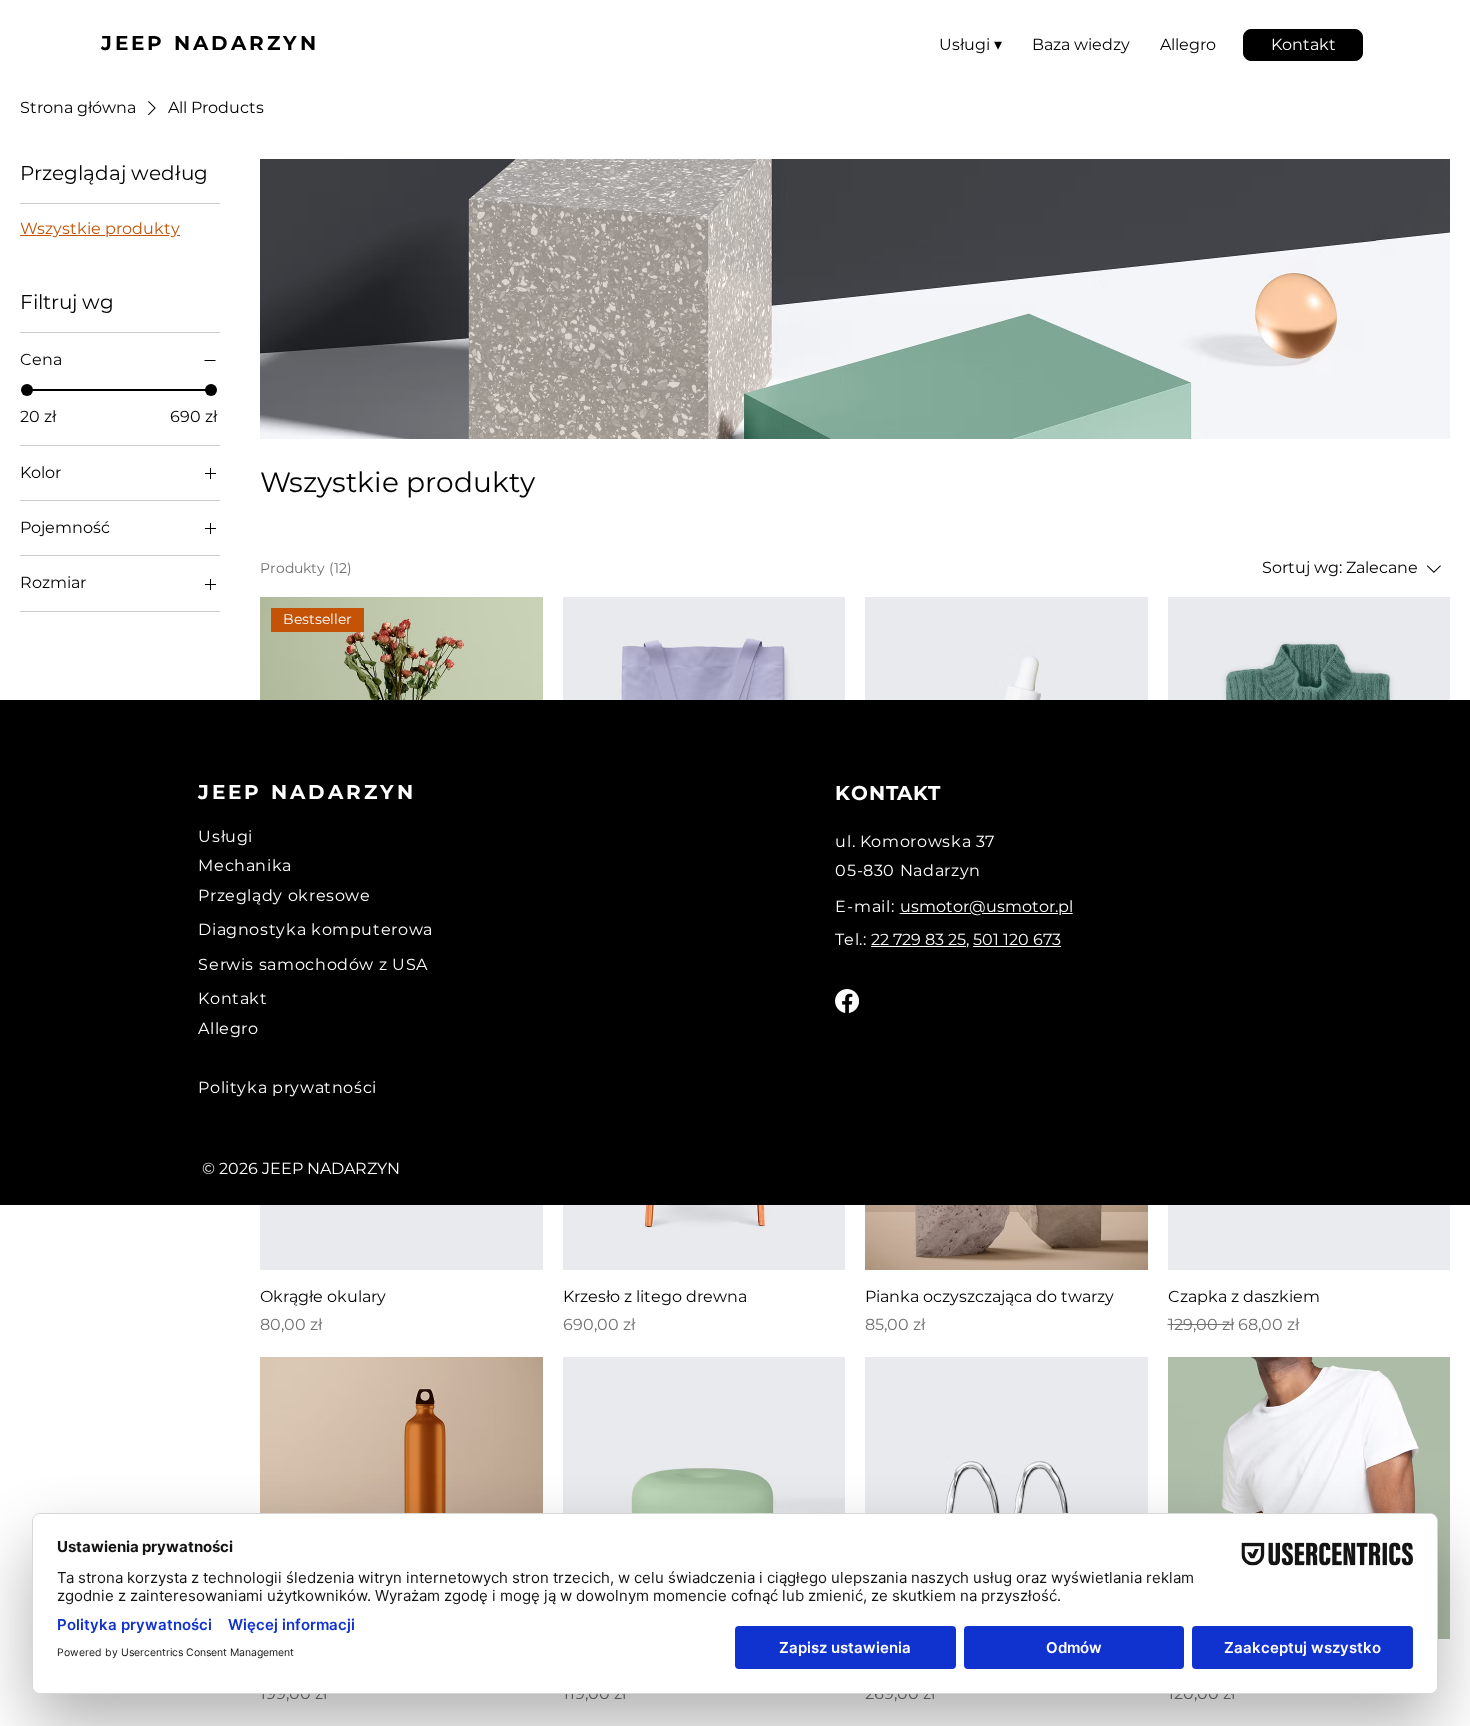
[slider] (27, 390)
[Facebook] (847, 1001)
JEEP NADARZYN (210, 43)
